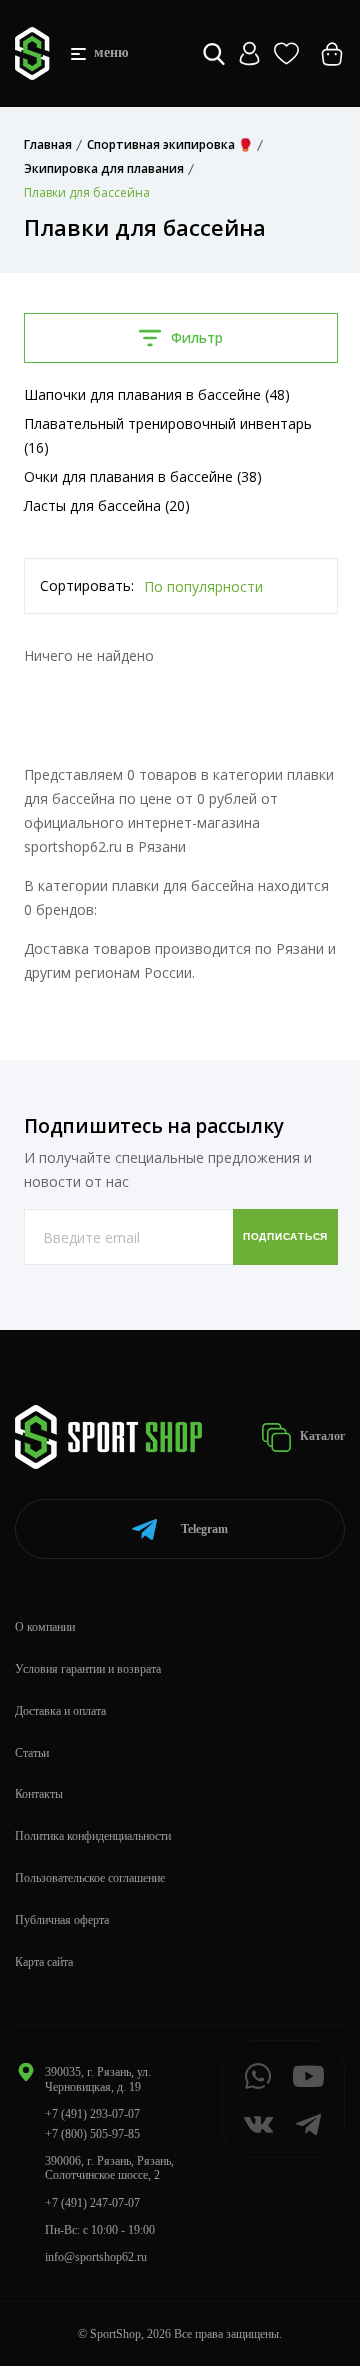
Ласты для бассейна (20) (107, 505)
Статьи (32, 1753)
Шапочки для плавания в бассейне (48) (157, 394)
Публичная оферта (62, 1920)
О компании (45, 1627)
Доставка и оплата (60, 1711)
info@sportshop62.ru (96, 2257)
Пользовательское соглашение (90, 1878)
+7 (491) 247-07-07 (92, 2203)
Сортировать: (87, 585)
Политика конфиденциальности (93, 1836)
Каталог (321, 1436)
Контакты (39, 1794)
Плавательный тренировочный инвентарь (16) (168, 435)
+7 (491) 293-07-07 (92, 2114)
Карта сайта (44, 1962)
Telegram (204, 1529)
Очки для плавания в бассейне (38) (143, 476)
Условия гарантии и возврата (88, 1669)
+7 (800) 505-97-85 (92, 2134)
